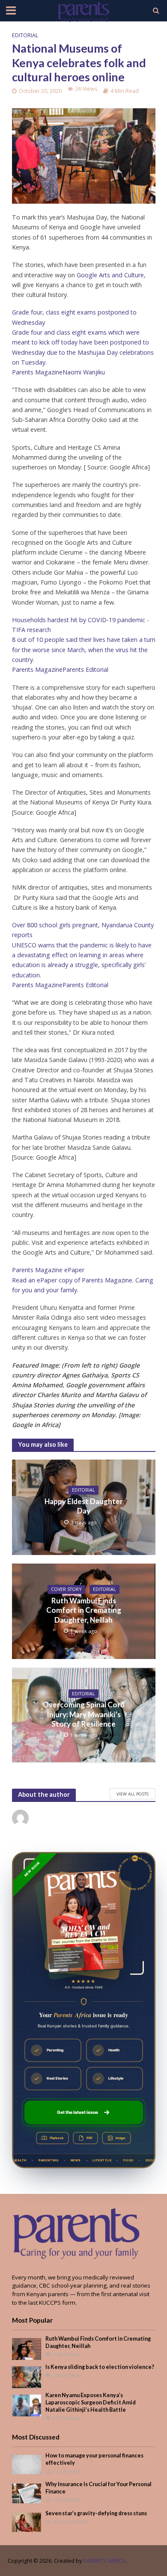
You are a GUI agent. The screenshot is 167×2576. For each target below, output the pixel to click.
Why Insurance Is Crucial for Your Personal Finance (98, 2488)
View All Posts (133, 1794)
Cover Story (66, 1589)
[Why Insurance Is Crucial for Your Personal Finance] (27, 2493)
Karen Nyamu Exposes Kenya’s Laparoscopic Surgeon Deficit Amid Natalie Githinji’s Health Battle (91, 2402)
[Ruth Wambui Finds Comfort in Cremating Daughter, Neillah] (27, 2348)
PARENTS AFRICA (104, 2561)
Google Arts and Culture (110, 275)
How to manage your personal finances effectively (94, 2459)
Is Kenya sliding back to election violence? (100, 2367)
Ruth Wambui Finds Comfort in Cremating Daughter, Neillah (84, 1610)
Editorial (25, 35)
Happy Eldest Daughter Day (84, 1506)
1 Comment (67, 2471)
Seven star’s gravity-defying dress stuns (96, 2513)
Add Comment (70, 2521)
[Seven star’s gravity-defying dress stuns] (27, 2522)
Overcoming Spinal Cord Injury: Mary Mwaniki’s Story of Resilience (84, 1714)
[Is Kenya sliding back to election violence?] (27, 2377)
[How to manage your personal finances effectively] (27, 2464)
